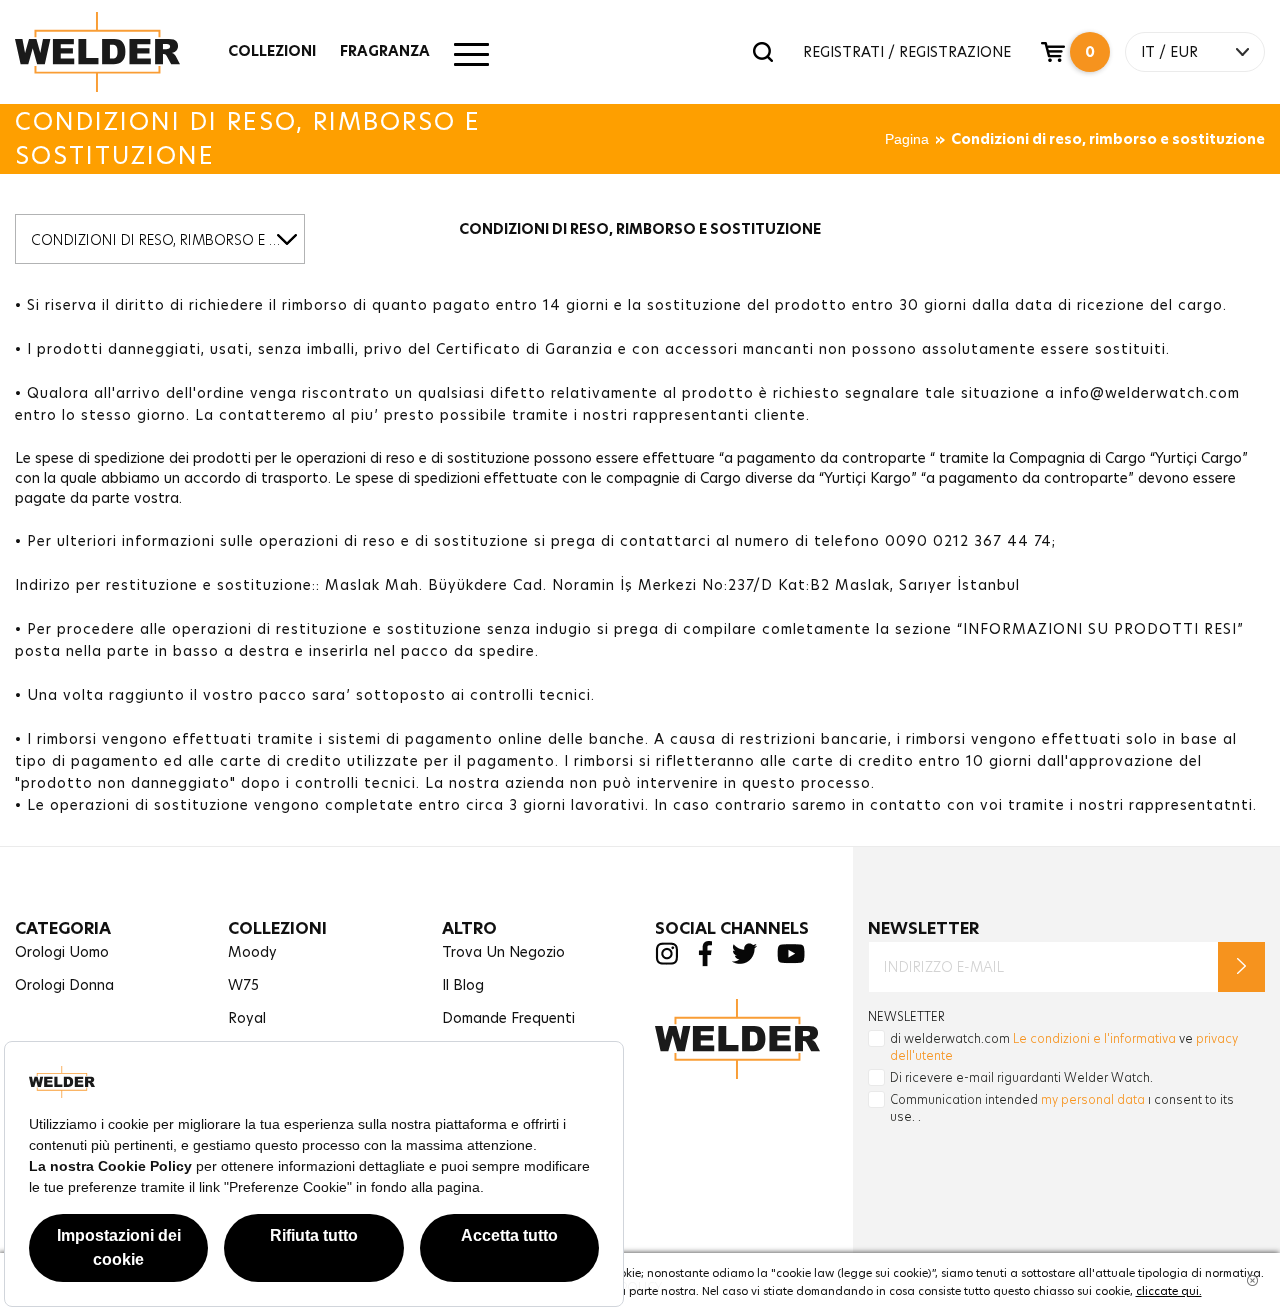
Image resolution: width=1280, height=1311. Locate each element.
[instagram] (666, 959)
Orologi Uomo (62, 952)
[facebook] (705, 961)
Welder (117, 52)
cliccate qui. (1169, 1291)
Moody (252, 952)
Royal (247, 1018)
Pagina (907, 139)
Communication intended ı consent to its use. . (1062, 1108)
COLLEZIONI (272, 51)
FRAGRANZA (385, 51)
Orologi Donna (64, 985)
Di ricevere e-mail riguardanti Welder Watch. (1021, 1077)
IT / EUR (1169, 52)
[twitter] (744, 958)
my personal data (1093, 1099)
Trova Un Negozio (503, 952)
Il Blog (463, 985)
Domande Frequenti (508, 1018)
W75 (243, 985)
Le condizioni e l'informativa (1094, 1038)
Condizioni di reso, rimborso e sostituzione (1108, 139)
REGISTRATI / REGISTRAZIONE (907, 52)
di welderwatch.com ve (1064, 1047)
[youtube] (791, 958)
